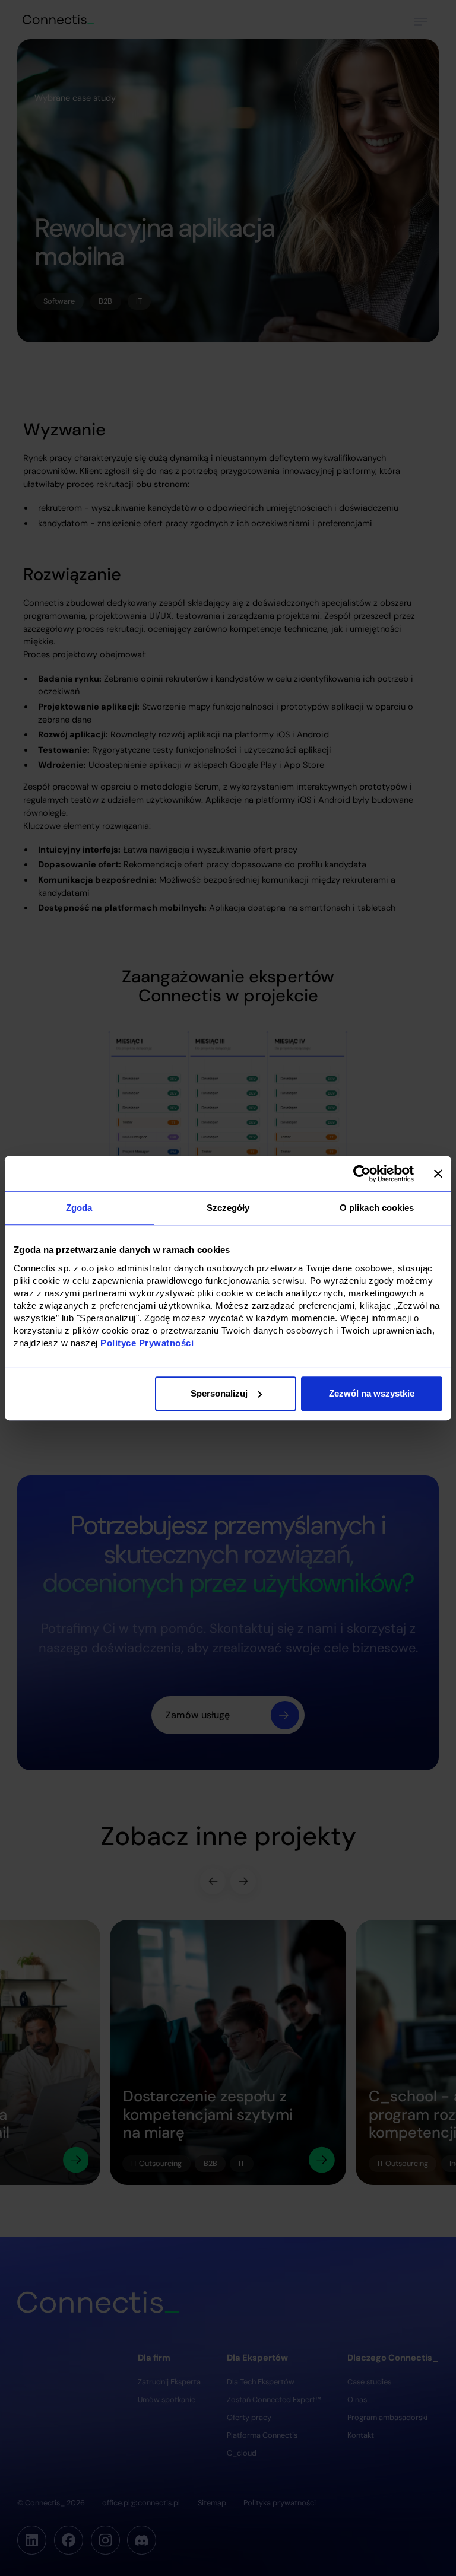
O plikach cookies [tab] (377, 1208)
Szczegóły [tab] (228, 1208)
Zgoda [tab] (79, 1208)
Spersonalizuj (219, 1393)
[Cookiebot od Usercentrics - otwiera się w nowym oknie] (362, 1173)
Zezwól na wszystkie (372, 1393)
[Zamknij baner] (438, 1173)
